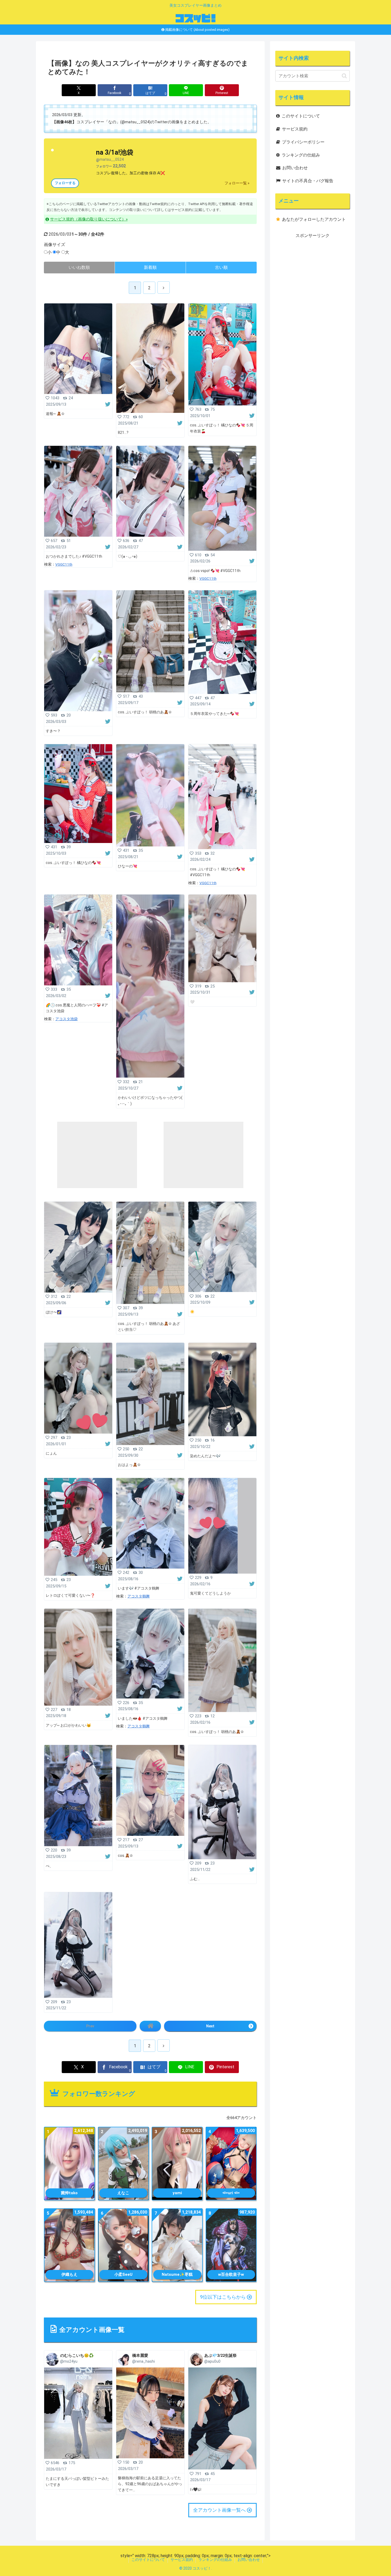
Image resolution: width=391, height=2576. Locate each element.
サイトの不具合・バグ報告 (308, 181)
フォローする (65, 183)
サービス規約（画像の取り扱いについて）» (89, 219)
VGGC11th (64, 564)
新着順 (150, 267)
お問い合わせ (295, 168)
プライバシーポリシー (303, 142)
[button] (344, 76)
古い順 (221, 267)
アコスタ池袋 (66, 1019)
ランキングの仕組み (301, 155)
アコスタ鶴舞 (139, 1596)
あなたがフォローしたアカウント (314, 219)
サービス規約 (295, 129)
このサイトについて (301, 116)
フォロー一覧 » (237, 183)
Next (210, 2026)
